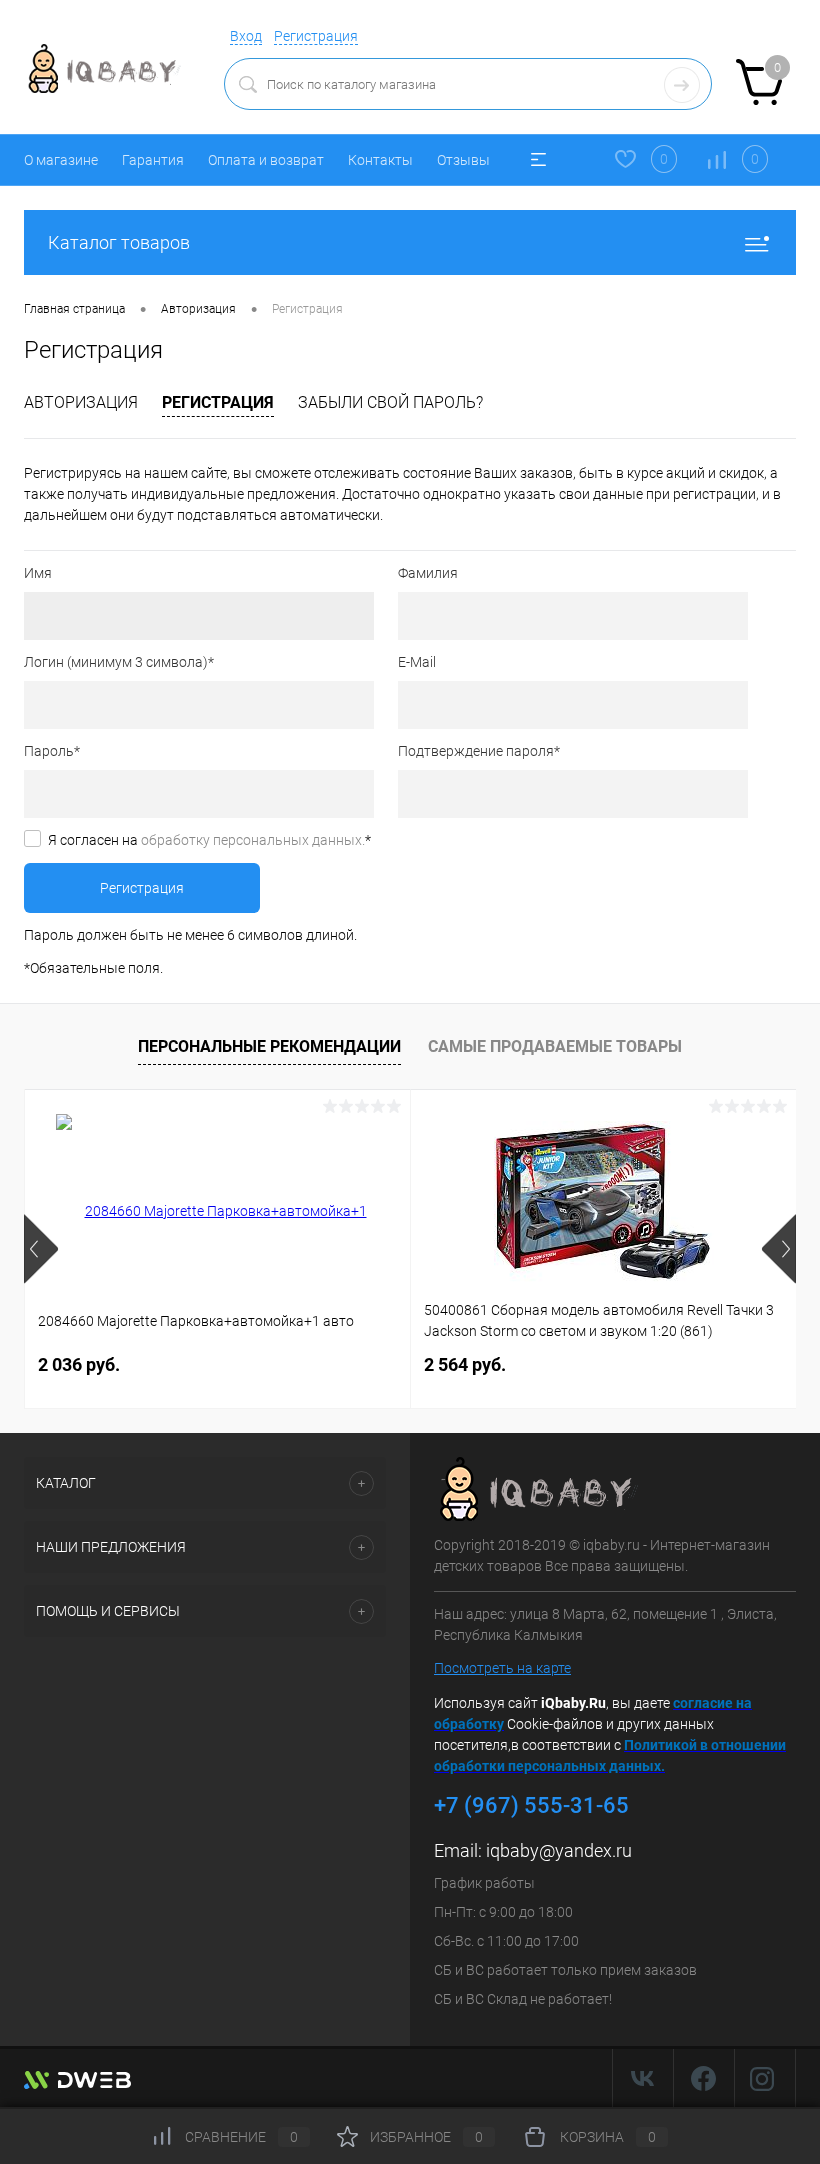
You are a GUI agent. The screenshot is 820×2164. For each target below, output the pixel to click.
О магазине (61, 160)
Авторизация (81, 402)
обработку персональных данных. (253, 840)
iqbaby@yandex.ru (559, 1850)
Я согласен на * (209, 840)
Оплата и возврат (266, 160)
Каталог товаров (119, 242)
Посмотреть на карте (502, 1668)
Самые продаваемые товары (555, 1046)
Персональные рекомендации (269, 1046)
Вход (246, 36)
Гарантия (153, 160)
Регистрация (316, 36)
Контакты (380, 160)
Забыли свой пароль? (390, 402)
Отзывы (463, 160)
